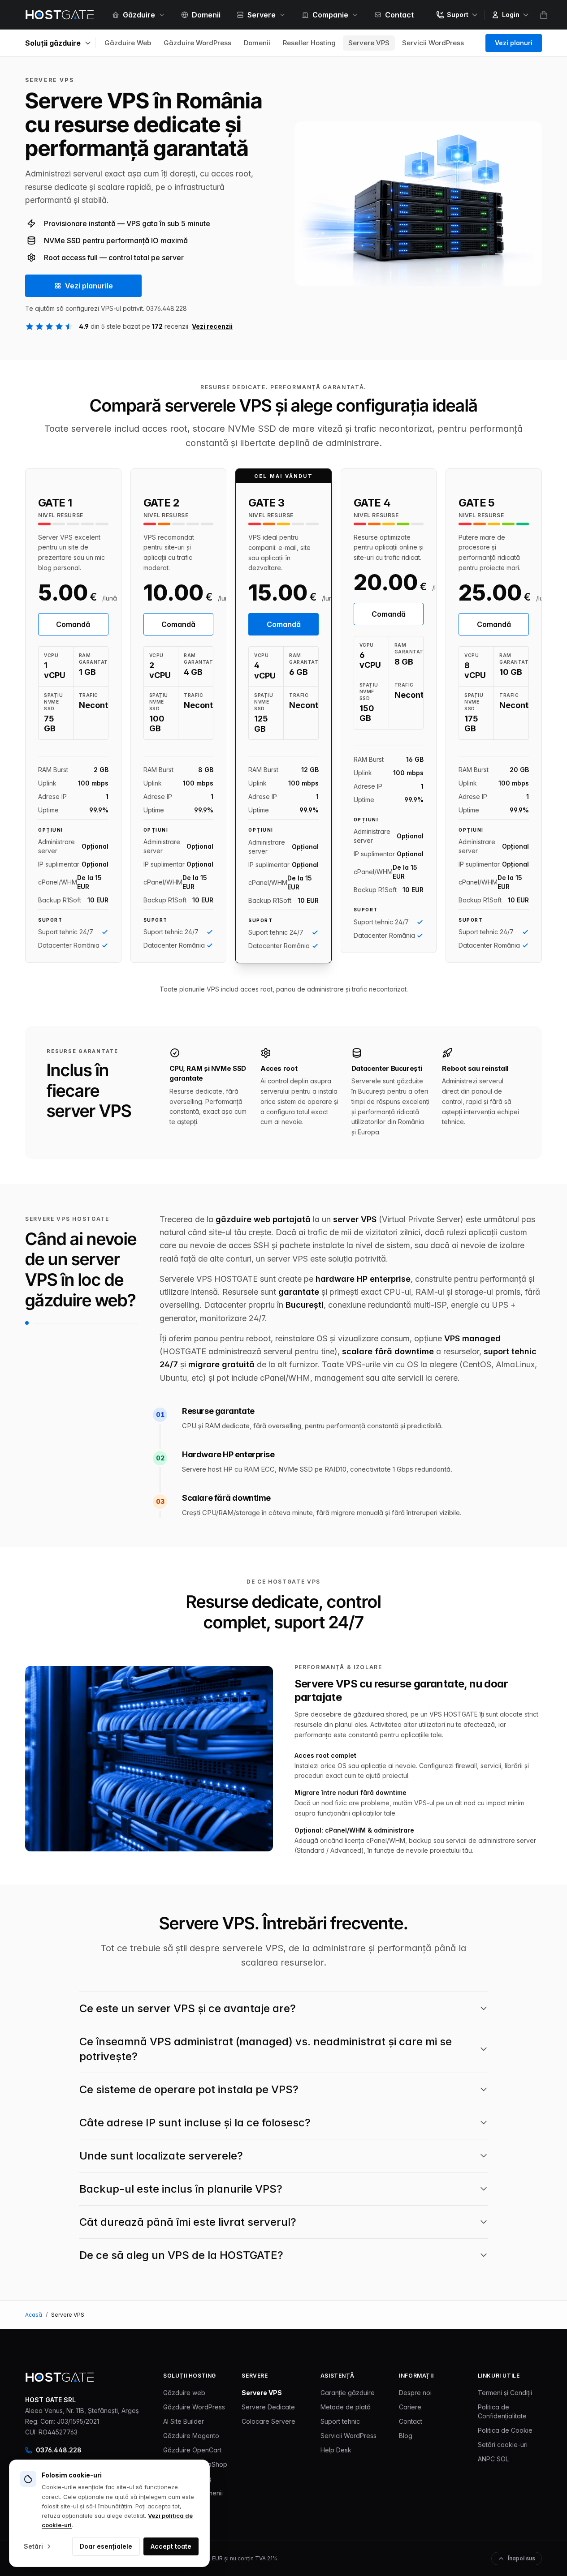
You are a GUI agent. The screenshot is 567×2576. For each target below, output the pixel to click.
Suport (458, 15)
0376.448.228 (59, 2450)
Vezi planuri (514, 43)
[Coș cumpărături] (544, 15)
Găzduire (139, 15)
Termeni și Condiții (505, 2393)
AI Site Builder (184, 2421)
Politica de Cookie (505, 2430)
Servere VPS (369, 43)
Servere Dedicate (268, 2407)
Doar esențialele (106, 2546)
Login (511, 15)
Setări (33, 2546)
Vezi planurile (89, 286)
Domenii (206, 15)
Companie (330, 15)
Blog (406, 2436)
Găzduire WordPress (197, 43)
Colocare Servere (268, 2421)
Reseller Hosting (309, 43)
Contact (399, 15)
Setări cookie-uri (503, 2445)
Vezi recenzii (212, 326)
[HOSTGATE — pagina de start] (60, 2377)
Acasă (34, 2315)
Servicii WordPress (433, 43)
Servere (262, 15)
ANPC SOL (493, 2459)
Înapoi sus (522, 2558)
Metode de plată (346, 2407)
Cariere (410, 2407)
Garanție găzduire (348, 2393)
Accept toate (171, 2546)
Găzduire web (184, 2393)
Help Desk (336, 2450)
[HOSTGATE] (60, 15)
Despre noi (415, 2393)
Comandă (73, 624)
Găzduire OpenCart (192, 2450)
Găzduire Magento (191, 2436)
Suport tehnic (340, 2421)
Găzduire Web (128, 43)
